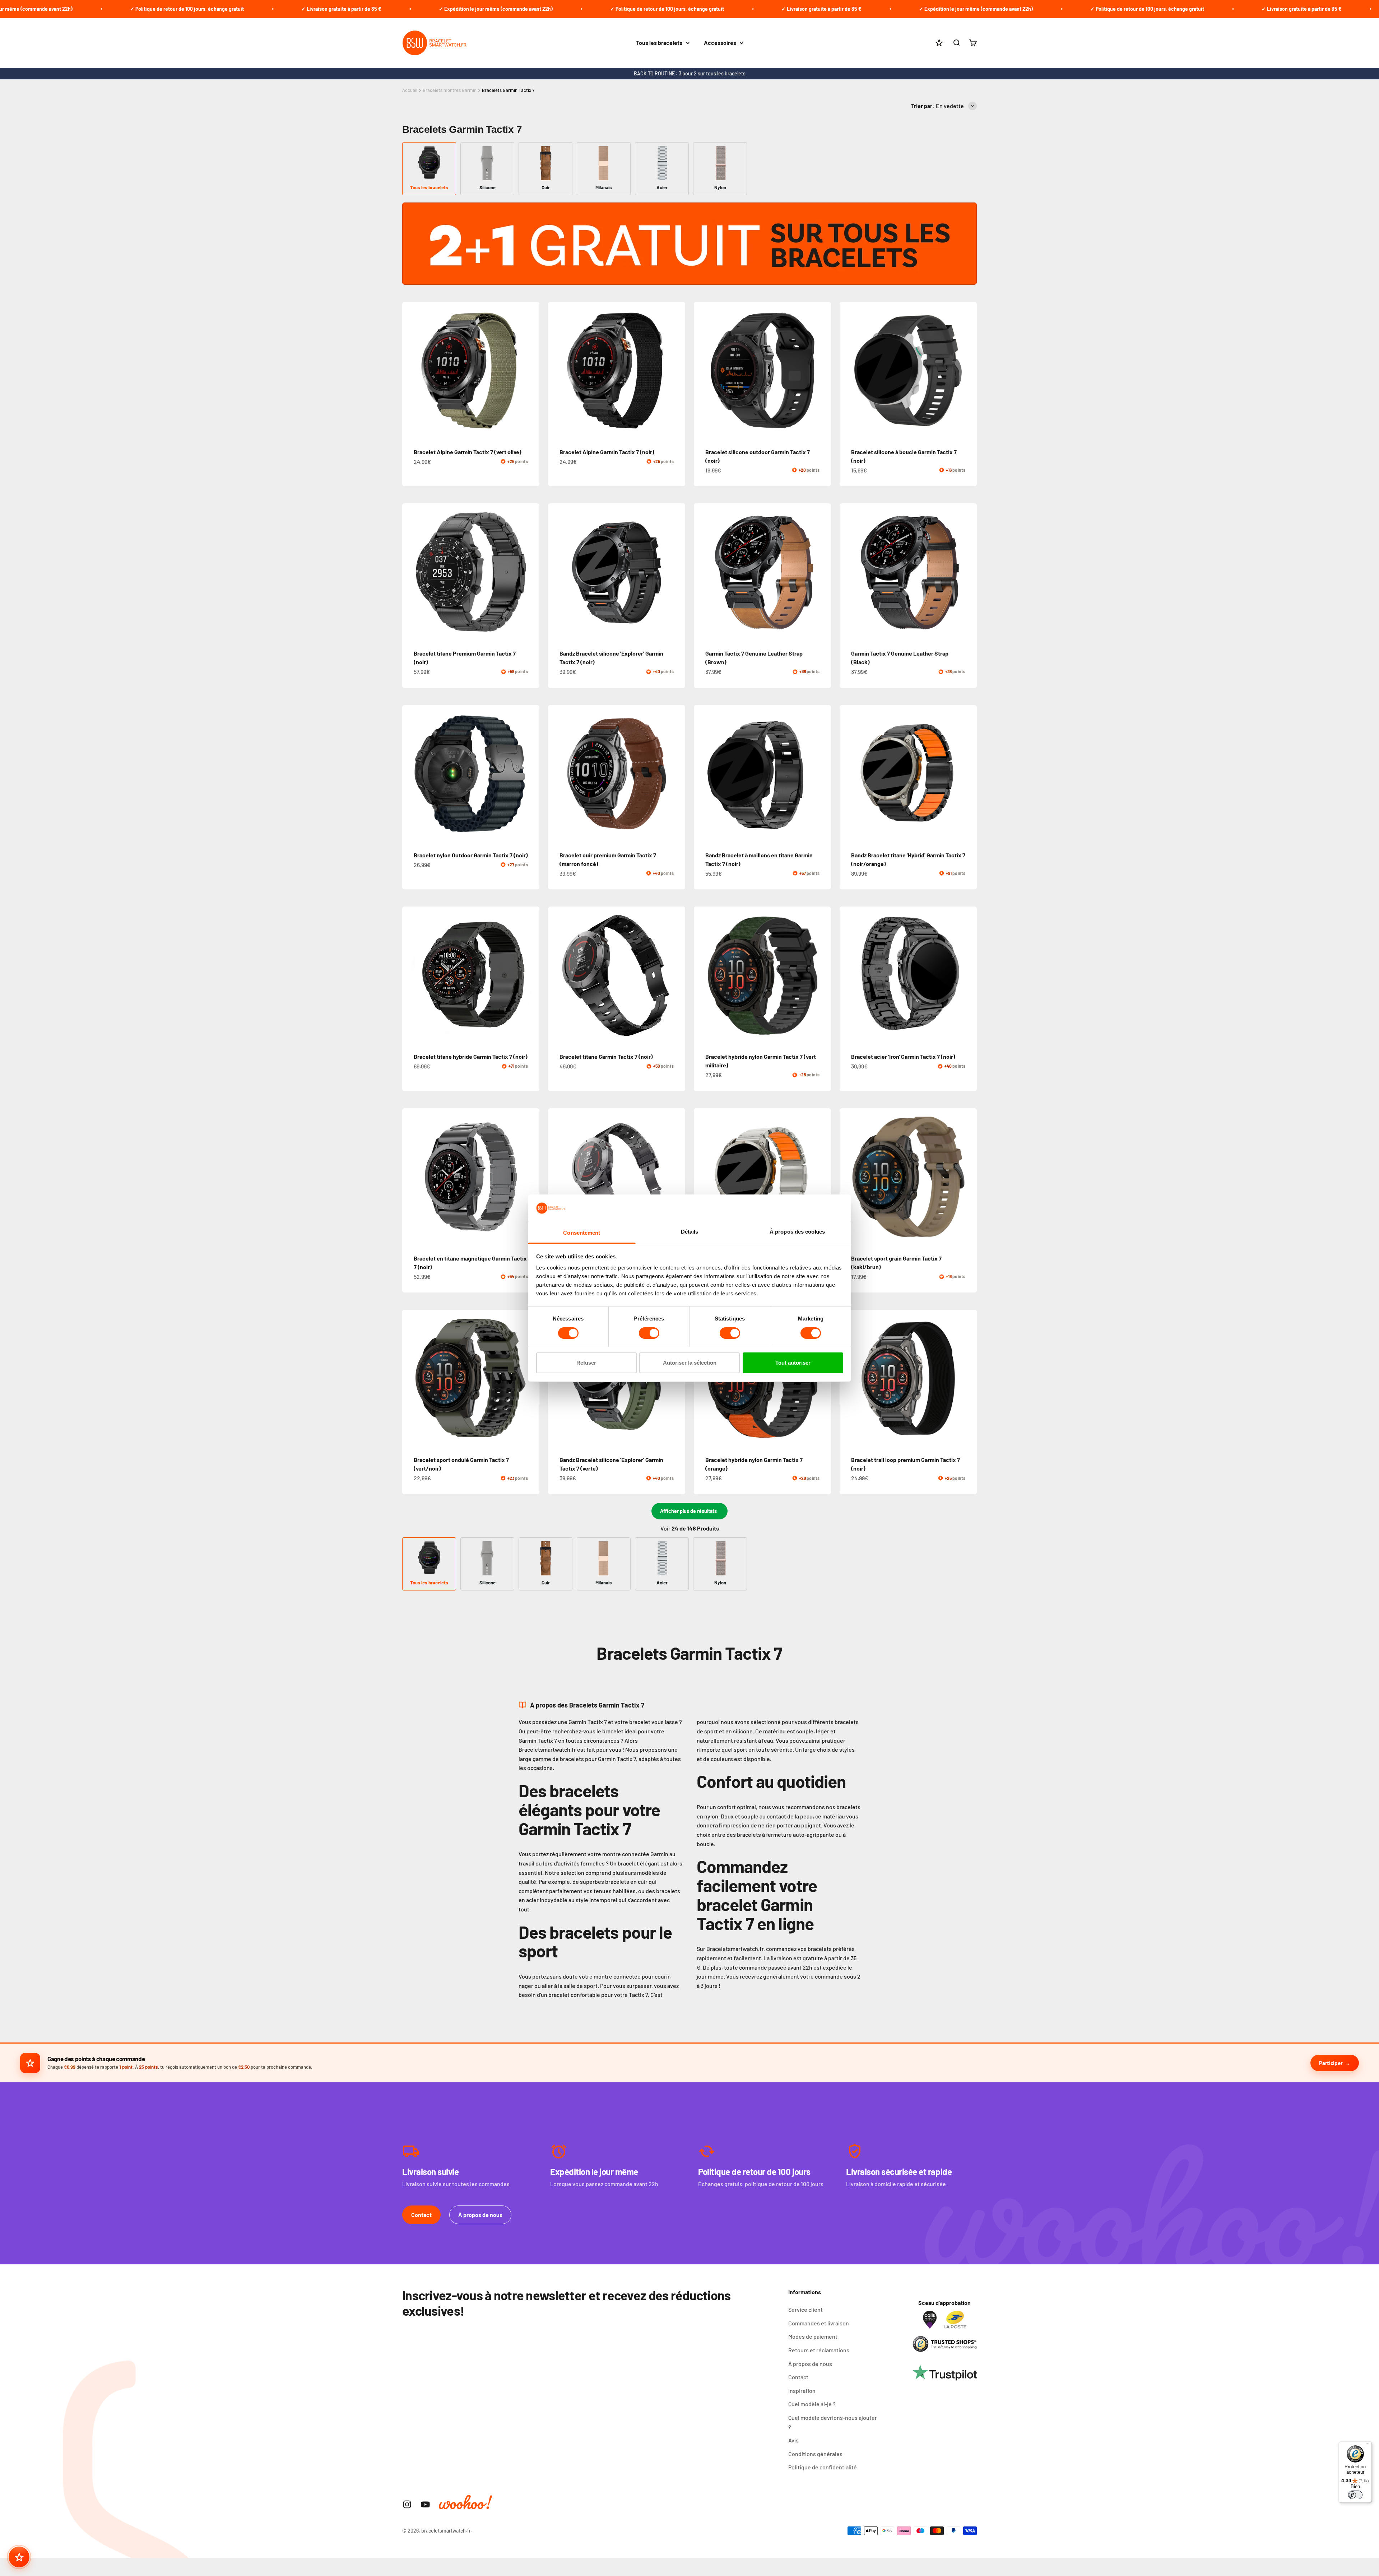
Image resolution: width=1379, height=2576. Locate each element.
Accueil (410, 90)
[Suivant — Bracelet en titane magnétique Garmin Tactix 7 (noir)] (531, 1177)
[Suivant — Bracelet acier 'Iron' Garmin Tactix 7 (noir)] (968, 975)
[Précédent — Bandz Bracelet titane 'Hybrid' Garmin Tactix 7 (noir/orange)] (848, 774)
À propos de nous (480, 2215)
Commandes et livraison (819, 2323)
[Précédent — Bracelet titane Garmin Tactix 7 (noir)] (557, 975)
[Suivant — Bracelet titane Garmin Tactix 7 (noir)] (677, 975)
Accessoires (720, 43)
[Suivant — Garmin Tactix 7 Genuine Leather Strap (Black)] (968, 572)
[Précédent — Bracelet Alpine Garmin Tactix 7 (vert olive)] (411, 371)
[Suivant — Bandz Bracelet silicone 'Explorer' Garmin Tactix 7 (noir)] (677, 572)
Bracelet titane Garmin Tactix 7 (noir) (606, 1056)
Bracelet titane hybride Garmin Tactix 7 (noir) (471, 1056)
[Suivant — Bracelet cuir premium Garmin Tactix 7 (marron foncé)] (677, 774)
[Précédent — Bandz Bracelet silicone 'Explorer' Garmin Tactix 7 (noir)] (557, 572)
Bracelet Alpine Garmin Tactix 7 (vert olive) (468, 452)
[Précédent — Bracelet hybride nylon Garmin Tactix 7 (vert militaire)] (702, 975)
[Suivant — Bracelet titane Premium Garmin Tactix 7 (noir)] (531, 572)
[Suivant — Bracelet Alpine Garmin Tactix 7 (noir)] (677, 371)
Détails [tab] (690, 1232)
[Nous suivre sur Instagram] (407, 2504)
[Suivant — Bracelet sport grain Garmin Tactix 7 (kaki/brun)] (968, 1177)
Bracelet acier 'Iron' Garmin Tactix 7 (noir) (903, 1056)
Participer (1331, 2063)
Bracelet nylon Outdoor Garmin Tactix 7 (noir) (471, 855)
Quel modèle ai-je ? (812, 2404)
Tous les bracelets (659, 43)
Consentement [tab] (582, 1233)
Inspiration (802, 2391)
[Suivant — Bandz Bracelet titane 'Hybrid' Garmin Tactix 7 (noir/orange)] (968, 774)
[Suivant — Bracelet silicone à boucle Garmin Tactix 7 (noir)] (968, 371)
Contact (421, 2215)
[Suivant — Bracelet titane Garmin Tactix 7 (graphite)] (677, 1177)
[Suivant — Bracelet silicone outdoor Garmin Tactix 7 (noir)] (822, 371)
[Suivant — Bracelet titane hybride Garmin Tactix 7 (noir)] (531, 975)
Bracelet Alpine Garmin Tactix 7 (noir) (607, 452)
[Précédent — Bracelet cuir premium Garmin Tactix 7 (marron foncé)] (557, 774)
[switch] (649, 1333)
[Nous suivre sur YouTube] (425, 2504)
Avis (793, 2440)
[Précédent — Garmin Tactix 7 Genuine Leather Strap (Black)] (848, 572)
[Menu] (1368, 2446)
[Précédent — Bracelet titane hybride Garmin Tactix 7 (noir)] (411, 975)
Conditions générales (815, 2454)
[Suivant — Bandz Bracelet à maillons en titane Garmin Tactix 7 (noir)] (822, 774)
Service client (805, 2309)
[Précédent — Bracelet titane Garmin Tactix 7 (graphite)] (557, 1177)
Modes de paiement (813, 2336)
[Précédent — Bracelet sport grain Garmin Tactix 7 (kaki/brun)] (848, 1177)
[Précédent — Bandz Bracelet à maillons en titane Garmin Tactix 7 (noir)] (702, 774)
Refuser (586, 1363)
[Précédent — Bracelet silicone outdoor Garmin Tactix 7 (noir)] (702, 371)
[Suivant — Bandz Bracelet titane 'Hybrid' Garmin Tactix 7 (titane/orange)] (822, 1177)
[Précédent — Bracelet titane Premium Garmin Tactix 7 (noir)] (411, 572)
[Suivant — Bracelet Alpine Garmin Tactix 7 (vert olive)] (531, 371)
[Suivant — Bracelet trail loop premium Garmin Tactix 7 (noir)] (968, 1378)
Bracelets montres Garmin (450, 90)
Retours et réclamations (819, 2350)
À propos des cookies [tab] (797, 1232)
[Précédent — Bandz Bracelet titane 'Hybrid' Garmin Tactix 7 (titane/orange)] (702, 1177)
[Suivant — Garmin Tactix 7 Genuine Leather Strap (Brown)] (822, 572)
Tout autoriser (793, 1363)
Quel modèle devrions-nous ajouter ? (833, 2422)
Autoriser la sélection (690, 1363)
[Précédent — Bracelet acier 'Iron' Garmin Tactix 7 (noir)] (848, 975)
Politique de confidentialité (823, 2467)
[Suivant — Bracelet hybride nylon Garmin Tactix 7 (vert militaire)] (822, 975)
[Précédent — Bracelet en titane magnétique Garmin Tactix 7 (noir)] (411, 1177)
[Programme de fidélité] (19, 2557)
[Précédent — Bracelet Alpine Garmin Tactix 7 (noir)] (557, 371)
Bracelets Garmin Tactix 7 (508, 90)
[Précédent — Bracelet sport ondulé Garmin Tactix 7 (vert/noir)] (411, 1378)
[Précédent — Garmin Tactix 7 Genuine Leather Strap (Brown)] (702, 572)
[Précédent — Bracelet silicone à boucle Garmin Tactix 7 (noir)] (848, 371)
